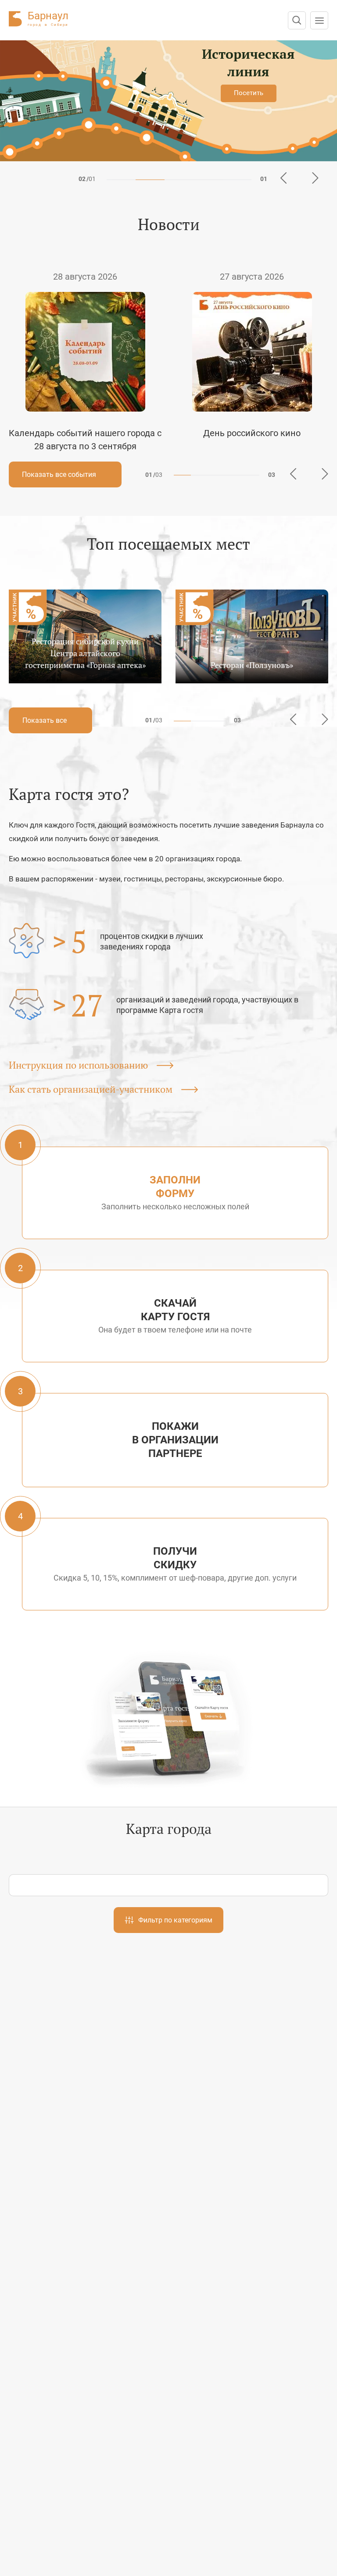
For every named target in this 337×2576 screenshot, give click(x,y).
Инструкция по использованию (79, 1065)
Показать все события (60, 474)
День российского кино (252, 433)
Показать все (45, 720)
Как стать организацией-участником (92, 1089)
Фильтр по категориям (175, 1920)
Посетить (249, 93)
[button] (121, 180)
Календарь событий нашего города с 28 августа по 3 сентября (85, 440)
